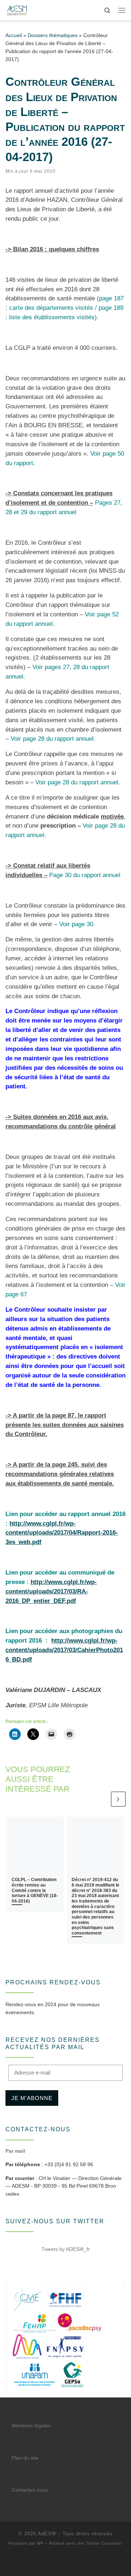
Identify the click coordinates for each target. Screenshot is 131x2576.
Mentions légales (31, 2426)
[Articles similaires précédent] (102, 1799)
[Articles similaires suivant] (118, 1799)
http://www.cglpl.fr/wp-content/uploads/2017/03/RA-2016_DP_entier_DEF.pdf (51, 1591)
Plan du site (25, 2458)
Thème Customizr (104, 2543)
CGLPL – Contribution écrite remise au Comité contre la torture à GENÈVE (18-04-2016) (35, 1890)
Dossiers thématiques (53, 35)
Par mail (15, 2151)
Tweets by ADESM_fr (66, 2249)
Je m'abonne (32, 2098)
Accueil (14, 35)
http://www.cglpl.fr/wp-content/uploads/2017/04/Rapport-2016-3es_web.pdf (62, 1533)
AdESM (47, 2534)
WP (40, 2543)
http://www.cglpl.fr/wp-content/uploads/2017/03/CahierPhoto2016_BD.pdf (64, 1650)
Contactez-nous (30, 2490)
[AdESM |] (17, 10)
